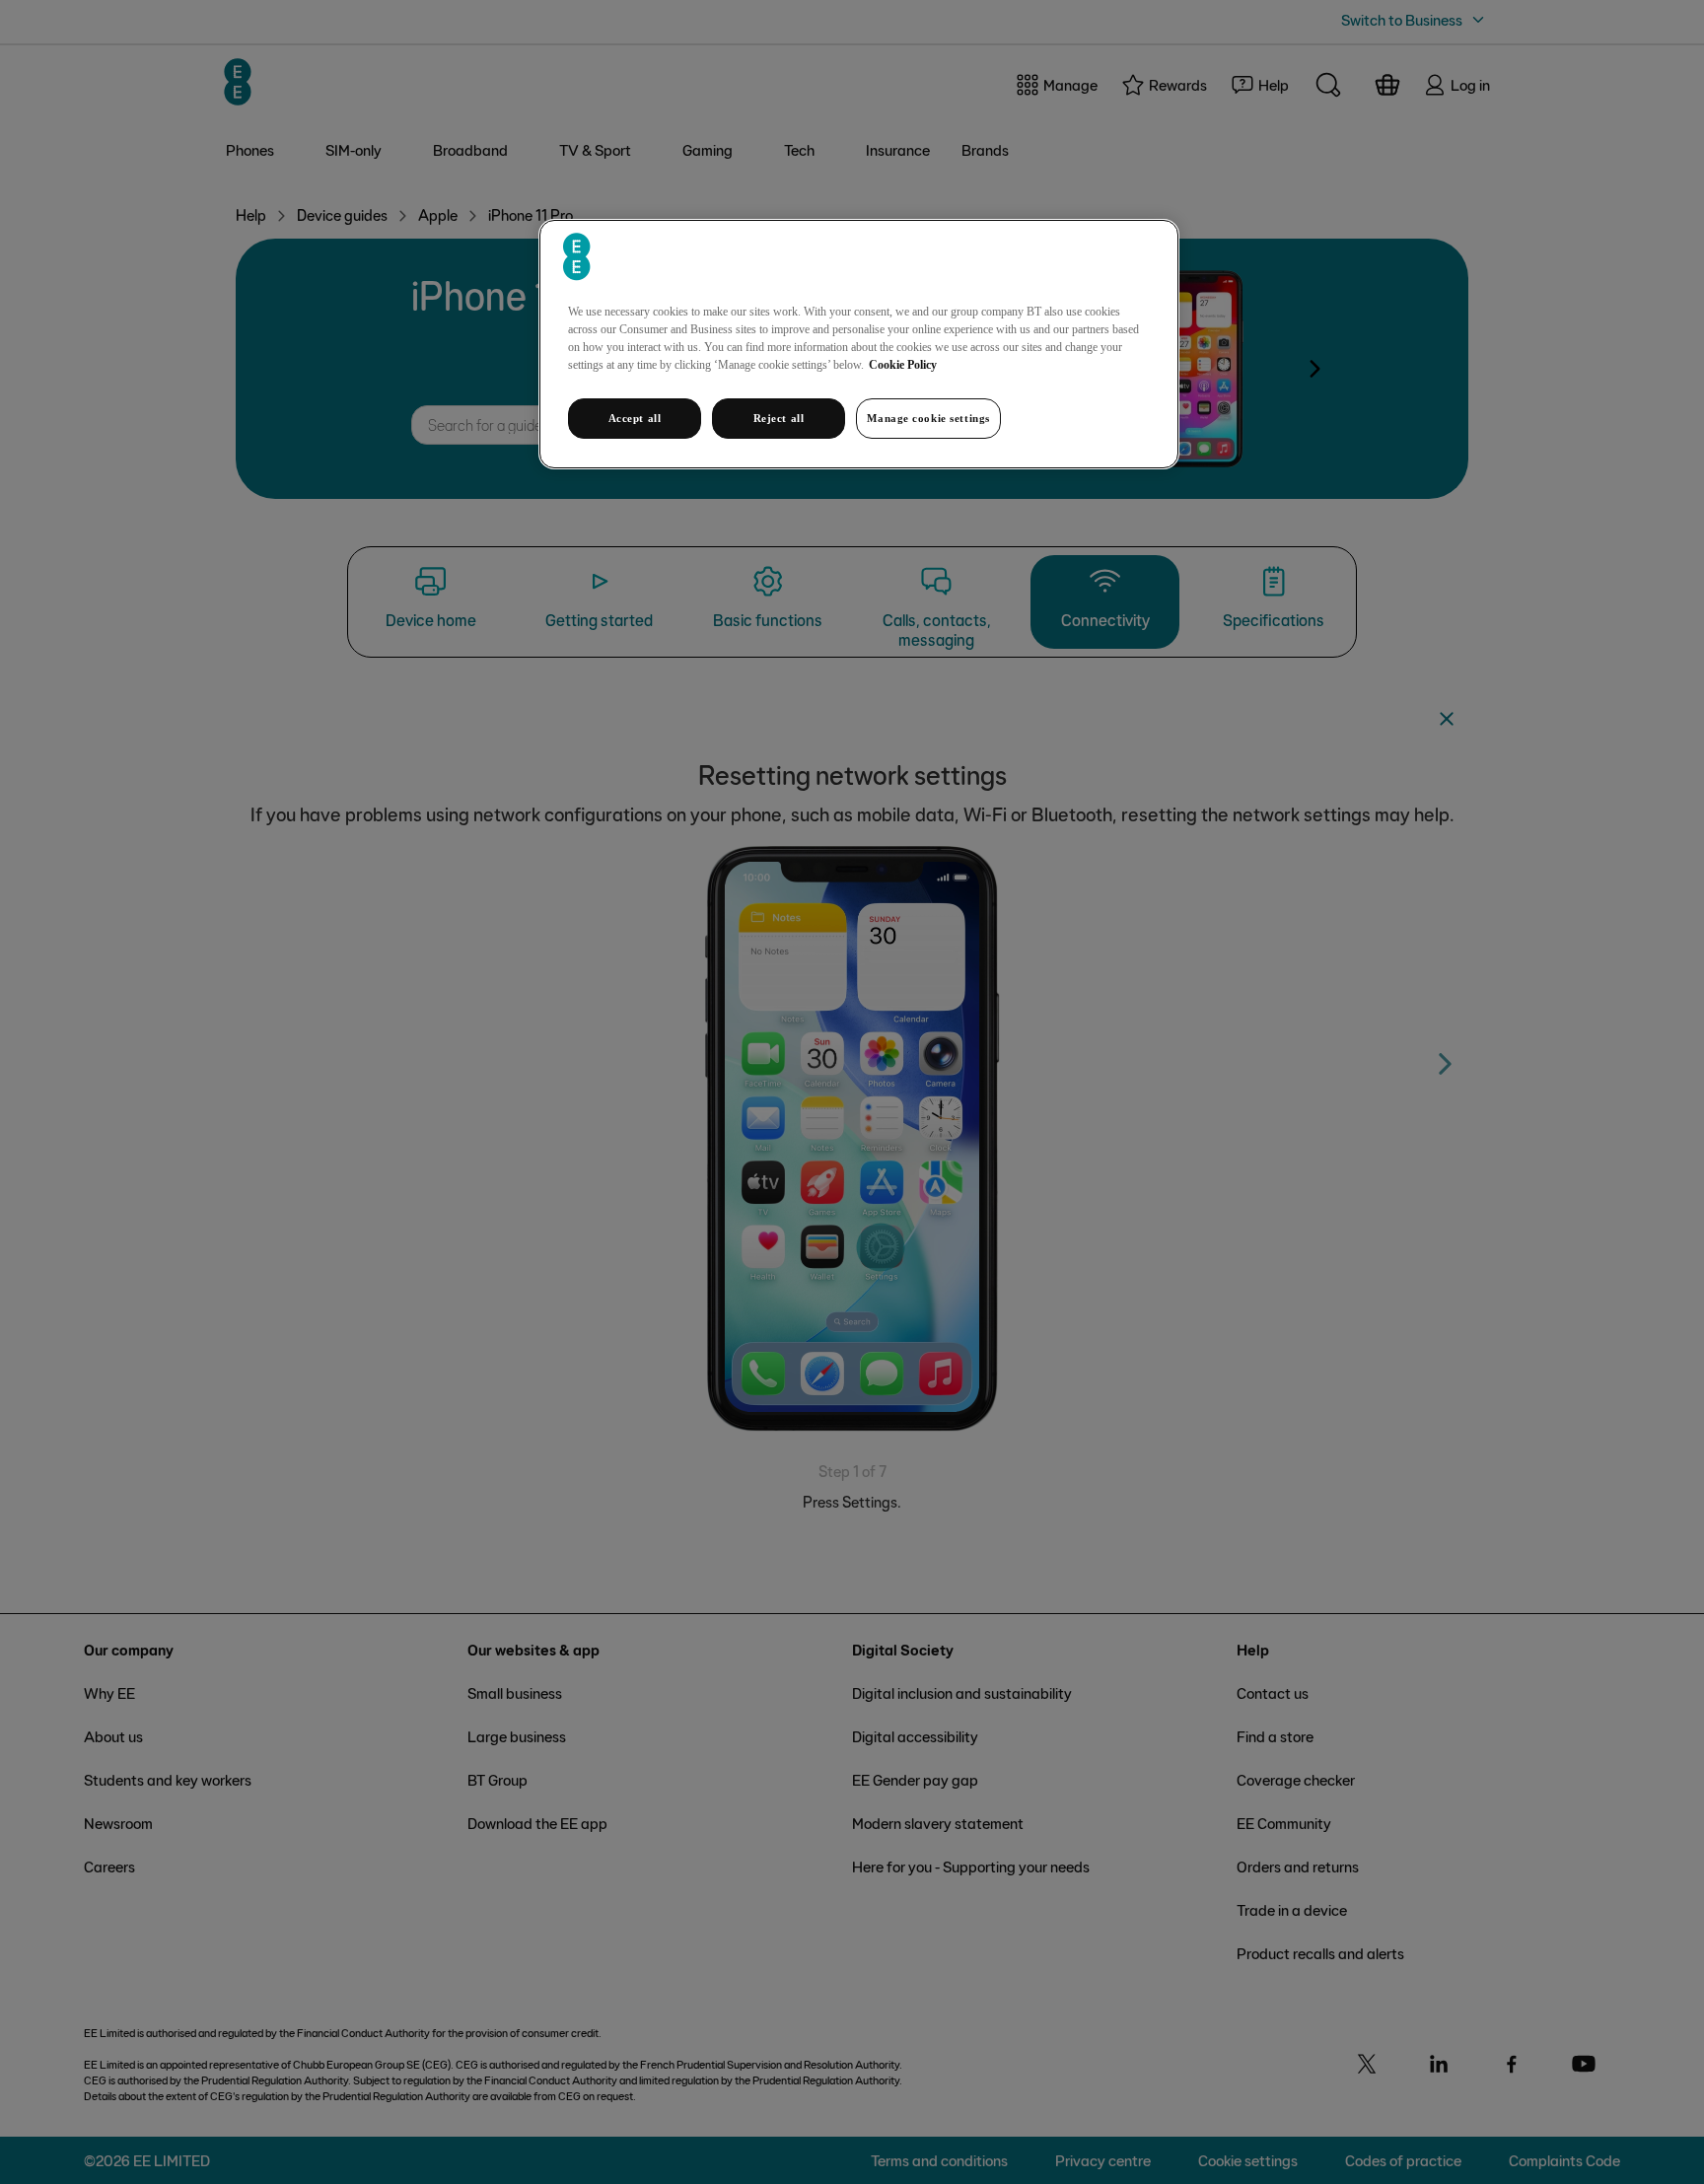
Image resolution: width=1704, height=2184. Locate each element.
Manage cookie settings (928, 418)
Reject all (779, 418)
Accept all (635, 418)
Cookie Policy (903, 365)
